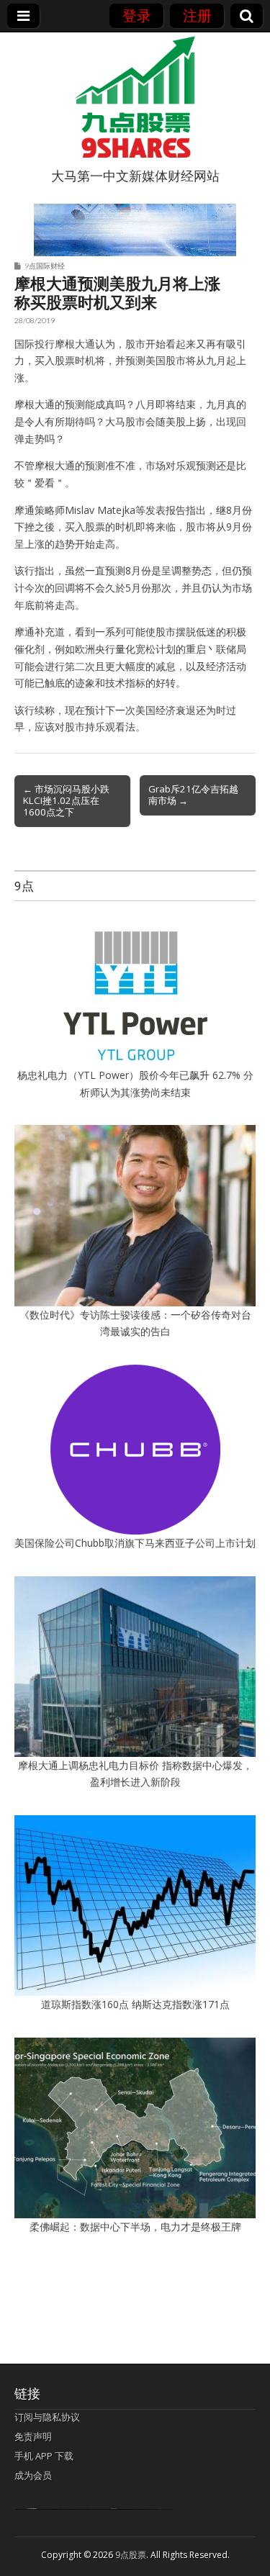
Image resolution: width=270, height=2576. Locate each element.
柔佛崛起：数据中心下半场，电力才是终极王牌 (135, 2227)
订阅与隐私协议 (47, 2417)
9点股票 (131, 2555)
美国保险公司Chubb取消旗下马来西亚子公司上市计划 (135, 1543)
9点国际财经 (45, 266)
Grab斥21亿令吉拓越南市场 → (193, 795)
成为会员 (33, 2475)
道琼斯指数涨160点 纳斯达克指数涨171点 (135, 2004)
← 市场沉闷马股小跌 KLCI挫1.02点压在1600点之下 (66, 800)
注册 (197, 15)
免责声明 (33, 2436)
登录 (137, 15)
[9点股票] (135, 97)
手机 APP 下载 (44, 2456)
